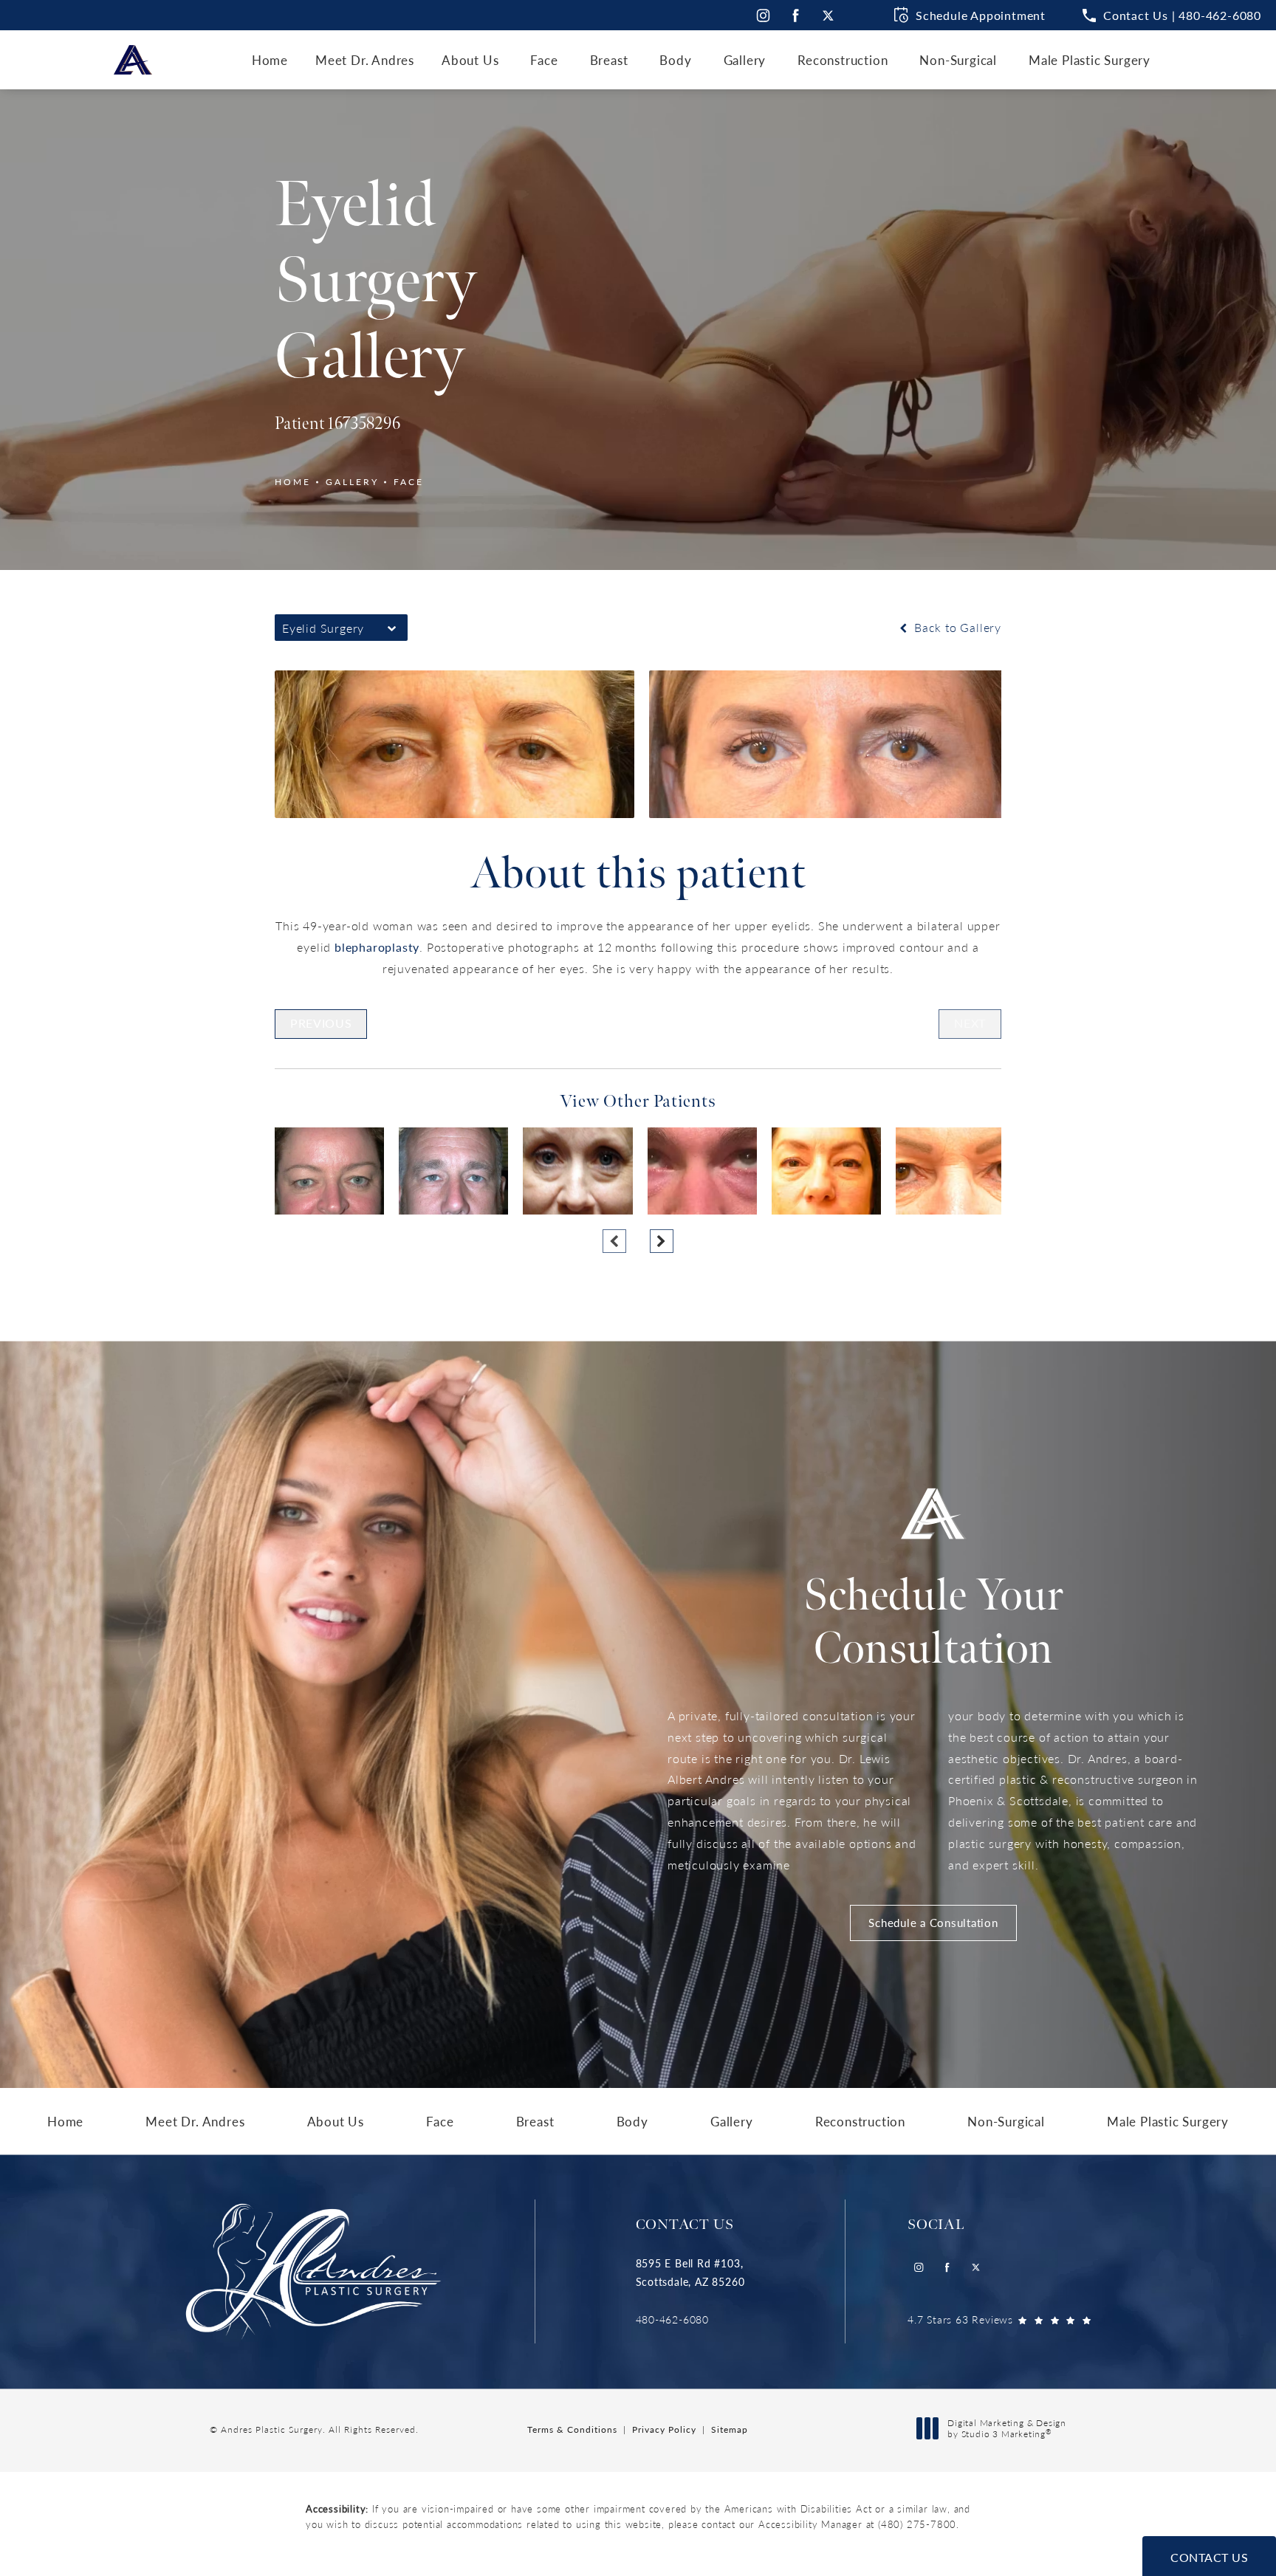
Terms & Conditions (572, 2429)
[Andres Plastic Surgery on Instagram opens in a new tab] (762, 15)
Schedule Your (933, 1623)
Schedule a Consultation (933, 1922)
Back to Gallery (956, 627)
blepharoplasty (377, 947)
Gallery (352, 482)
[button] (1172, 16)
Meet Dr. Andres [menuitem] (365, 60)
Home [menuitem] (270, 60)
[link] (690, 2319)
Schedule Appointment (981, 15)
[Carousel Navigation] (638, 1234)
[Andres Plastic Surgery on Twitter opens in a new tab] (828, 15)
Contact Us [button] (1209, 2557)
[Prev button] (614, 1241)
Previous (321, 1023)
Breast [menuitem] (609, 60)
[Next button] (662, 1241)
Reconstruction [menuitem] (843, 60)
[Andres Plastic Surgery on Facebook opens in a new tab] (796, 15)
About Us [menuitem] (470, 60)
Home (293, 482)
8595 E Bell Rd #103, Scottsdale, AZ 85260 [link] (690, 2272)
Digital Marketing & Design (1006, 2429)
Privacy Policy (664, 2429)
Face (409, 482)
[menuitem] (762, 15)
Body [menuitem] (675, 60)
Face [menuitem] (544, 60)
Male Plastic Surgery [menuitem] (1090, 60)
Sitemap (730, 2429)
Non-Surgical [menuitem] (958, 60)
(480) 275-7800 (917, 2524)
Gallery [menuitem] (745, 60)
